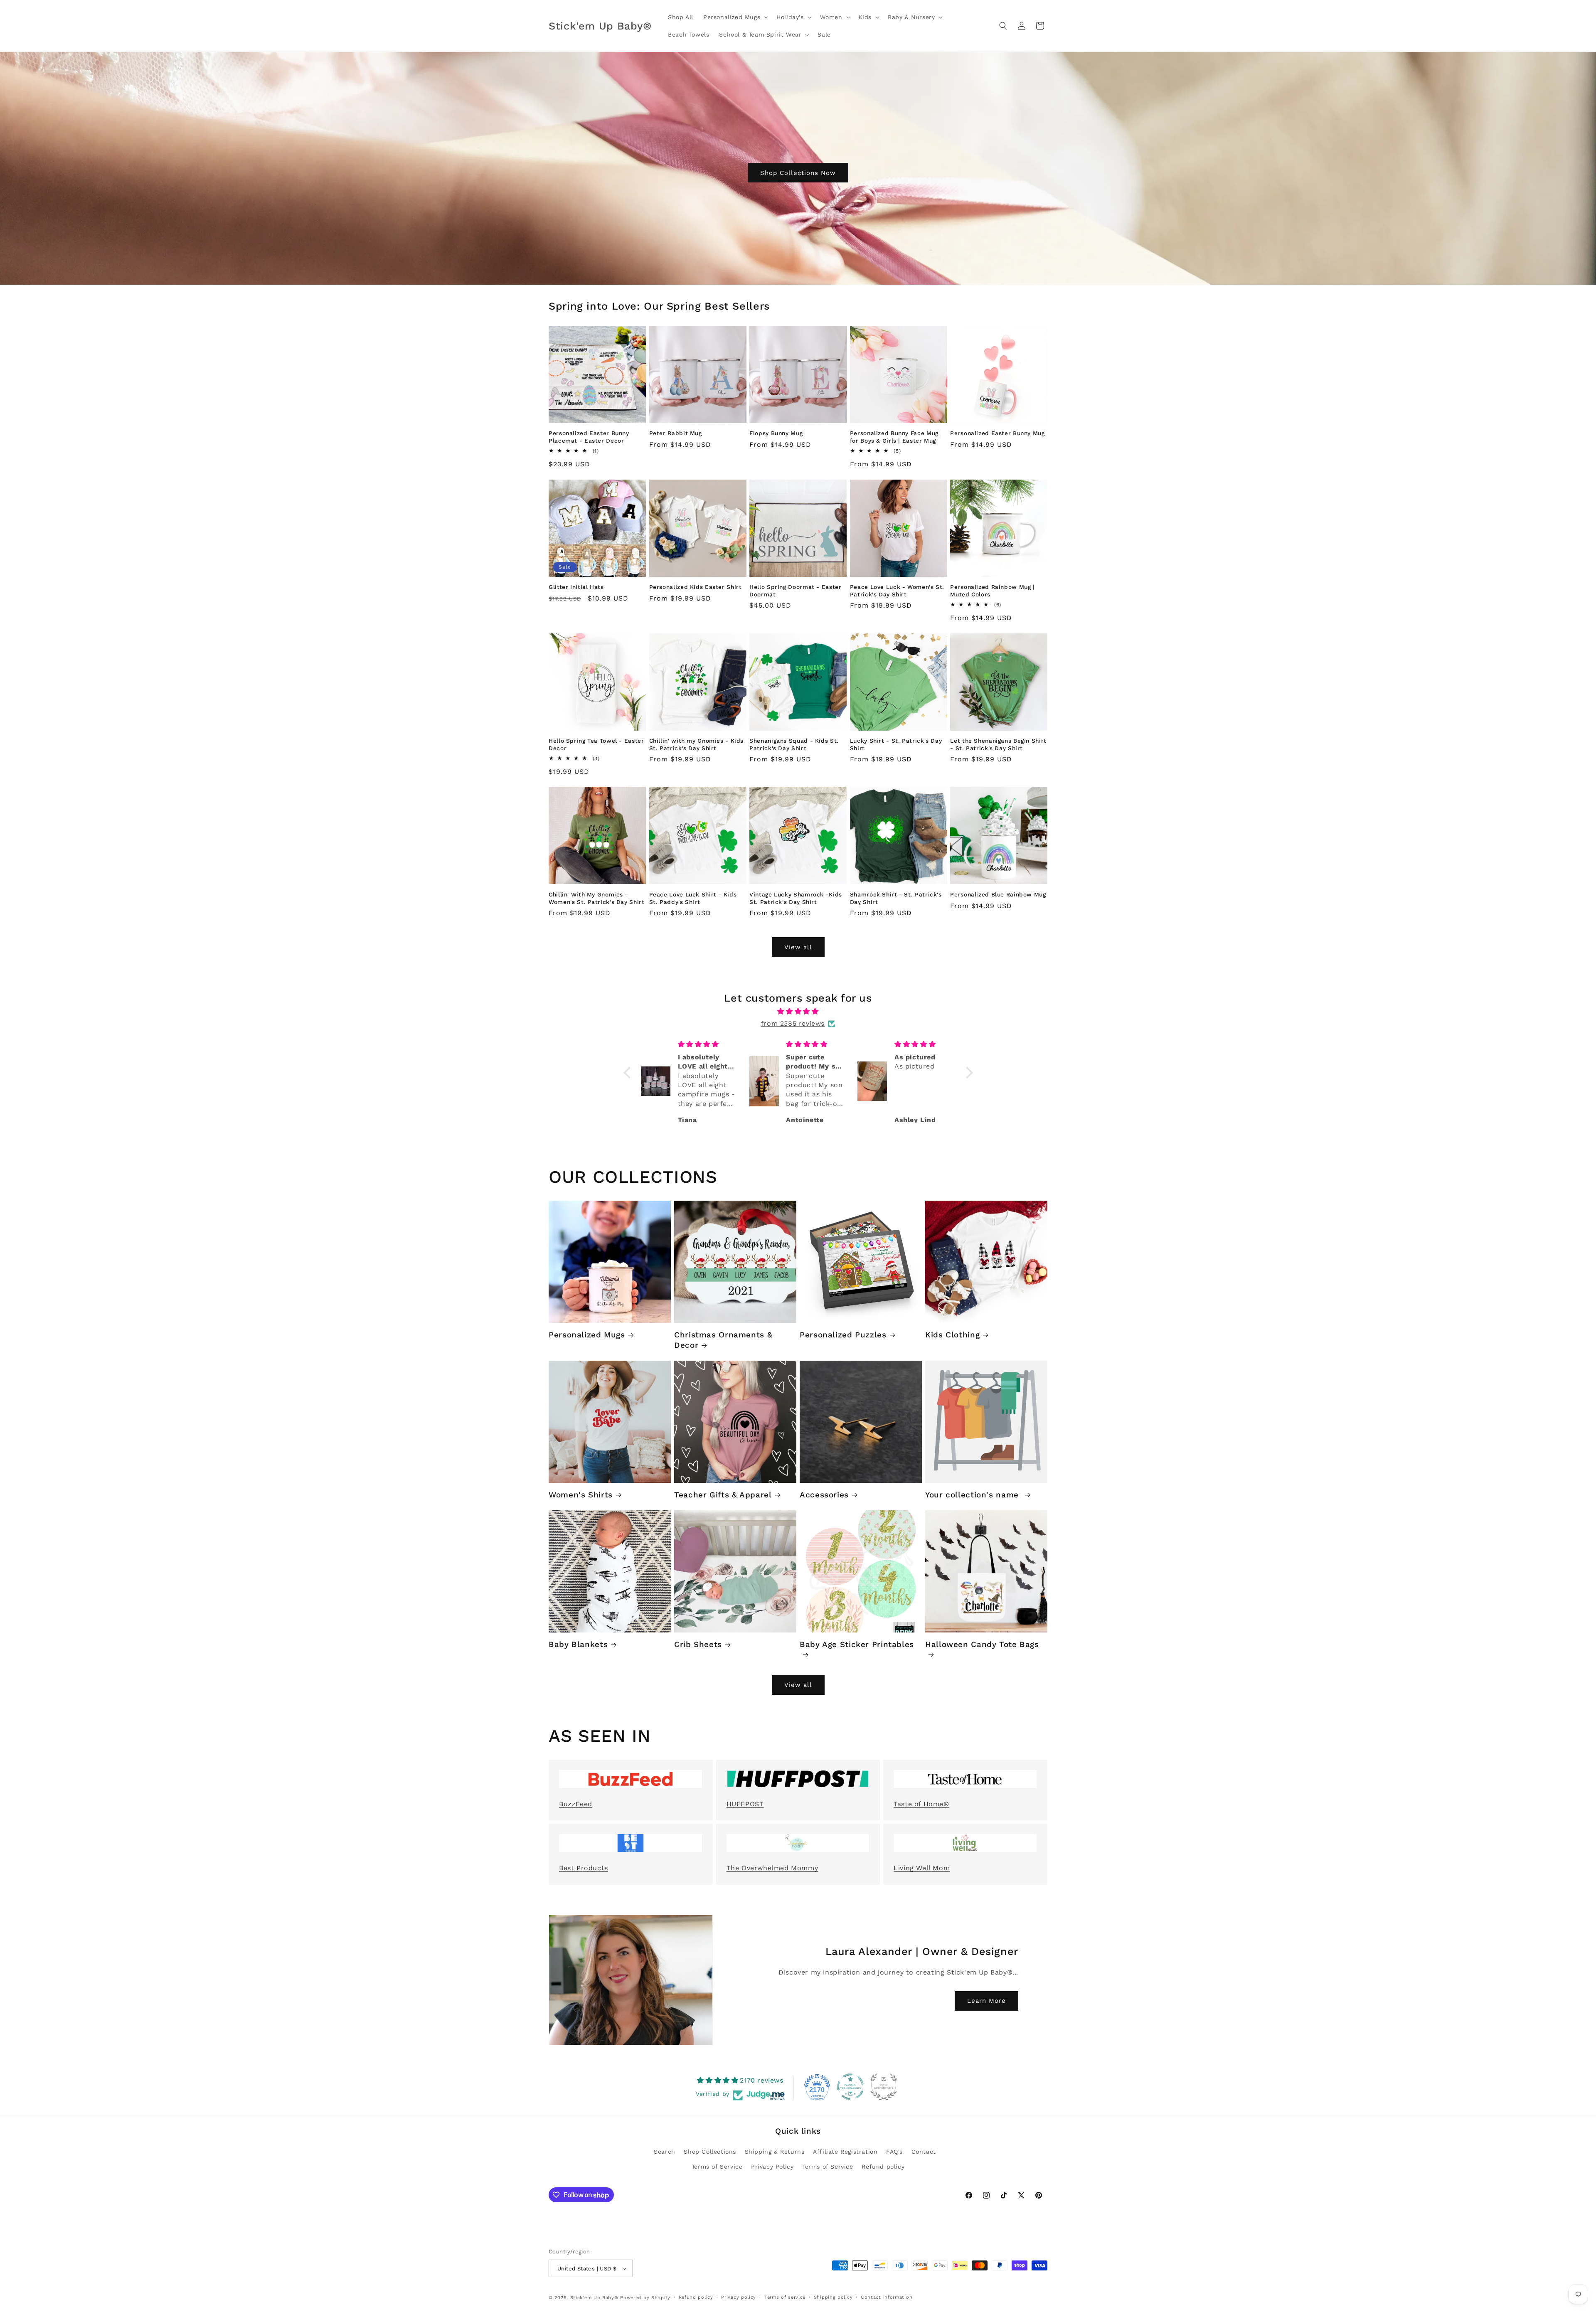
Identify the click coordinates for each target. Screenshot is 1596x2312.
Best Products (584, 1868)
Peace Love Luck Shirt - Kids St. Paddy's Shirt (693, 898)
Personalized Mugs (587, 1335)
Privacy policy (739, 2297)
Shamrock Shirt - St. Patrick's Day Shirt (896, 898)
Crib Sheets (698, 1644)
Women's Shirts (581, 1495)
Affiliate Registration (845, 2152)
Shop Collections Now (798, 172)
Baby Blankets (578, 1644)
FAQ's (894, 2152)
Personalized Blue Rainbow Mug (998, 894)
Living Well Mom (922, 1868)
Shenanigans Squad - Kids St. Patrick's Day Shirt (794, 744)
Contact (924, 2152)
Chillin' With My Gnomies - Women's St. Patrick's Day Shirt (597, 898)
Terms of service (785, 2297)
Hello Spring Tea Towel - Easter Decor (596, 744)
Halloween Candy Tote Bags (982, 1644)
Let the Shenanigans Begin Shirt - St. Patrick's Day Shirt (998, 744)
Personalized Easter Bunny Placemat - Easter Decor (589, 437)
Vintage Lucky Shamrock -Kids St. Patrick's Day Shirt (796, 898)
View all (798, 947)
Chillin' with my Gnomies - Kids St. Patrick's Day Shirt (697, 744)
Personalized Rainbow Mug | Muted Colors (992, 591)
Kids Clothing (952, 1335)
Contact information (887, 2297)
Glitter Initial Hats (576, 587)
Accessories (824, 1495)
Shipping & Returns (775, 2152)
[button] (735, 17)
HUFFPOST (745, 1804)
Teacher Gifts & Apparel (723, 1495)
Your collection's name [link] (973, 1495)
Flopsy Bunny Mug (776, 433)
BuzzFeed (576, 1804)
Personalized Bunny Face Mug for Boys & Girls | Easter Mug (894, 437)
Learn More (986, 2001)
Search (665, 2152)
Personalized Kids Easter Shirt (696, 587)
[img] (798, 1012)
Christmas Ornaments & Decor (723, 1340)
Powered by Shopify (645, 2298)
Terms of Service (717, 2167)
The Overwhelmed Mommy (772, 1868)
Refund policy (883, 2167)
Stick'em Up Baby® (594, 2298)
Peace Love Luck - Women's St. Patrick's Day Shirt (897, 591)
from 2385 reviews (793, 1023)
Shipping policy (833, 2297)
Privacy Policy (772, 2167)
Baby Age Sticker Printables (857, 1644)
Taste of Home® (921, 1804)
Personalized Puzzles (843, 1335)
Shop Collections (710, 2152)
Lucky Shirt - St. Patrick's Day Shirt (896, 744)
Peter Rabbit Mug (676, 433)
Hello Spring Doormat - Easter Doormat (795, 591)
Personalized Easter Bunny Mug (997, 433)
